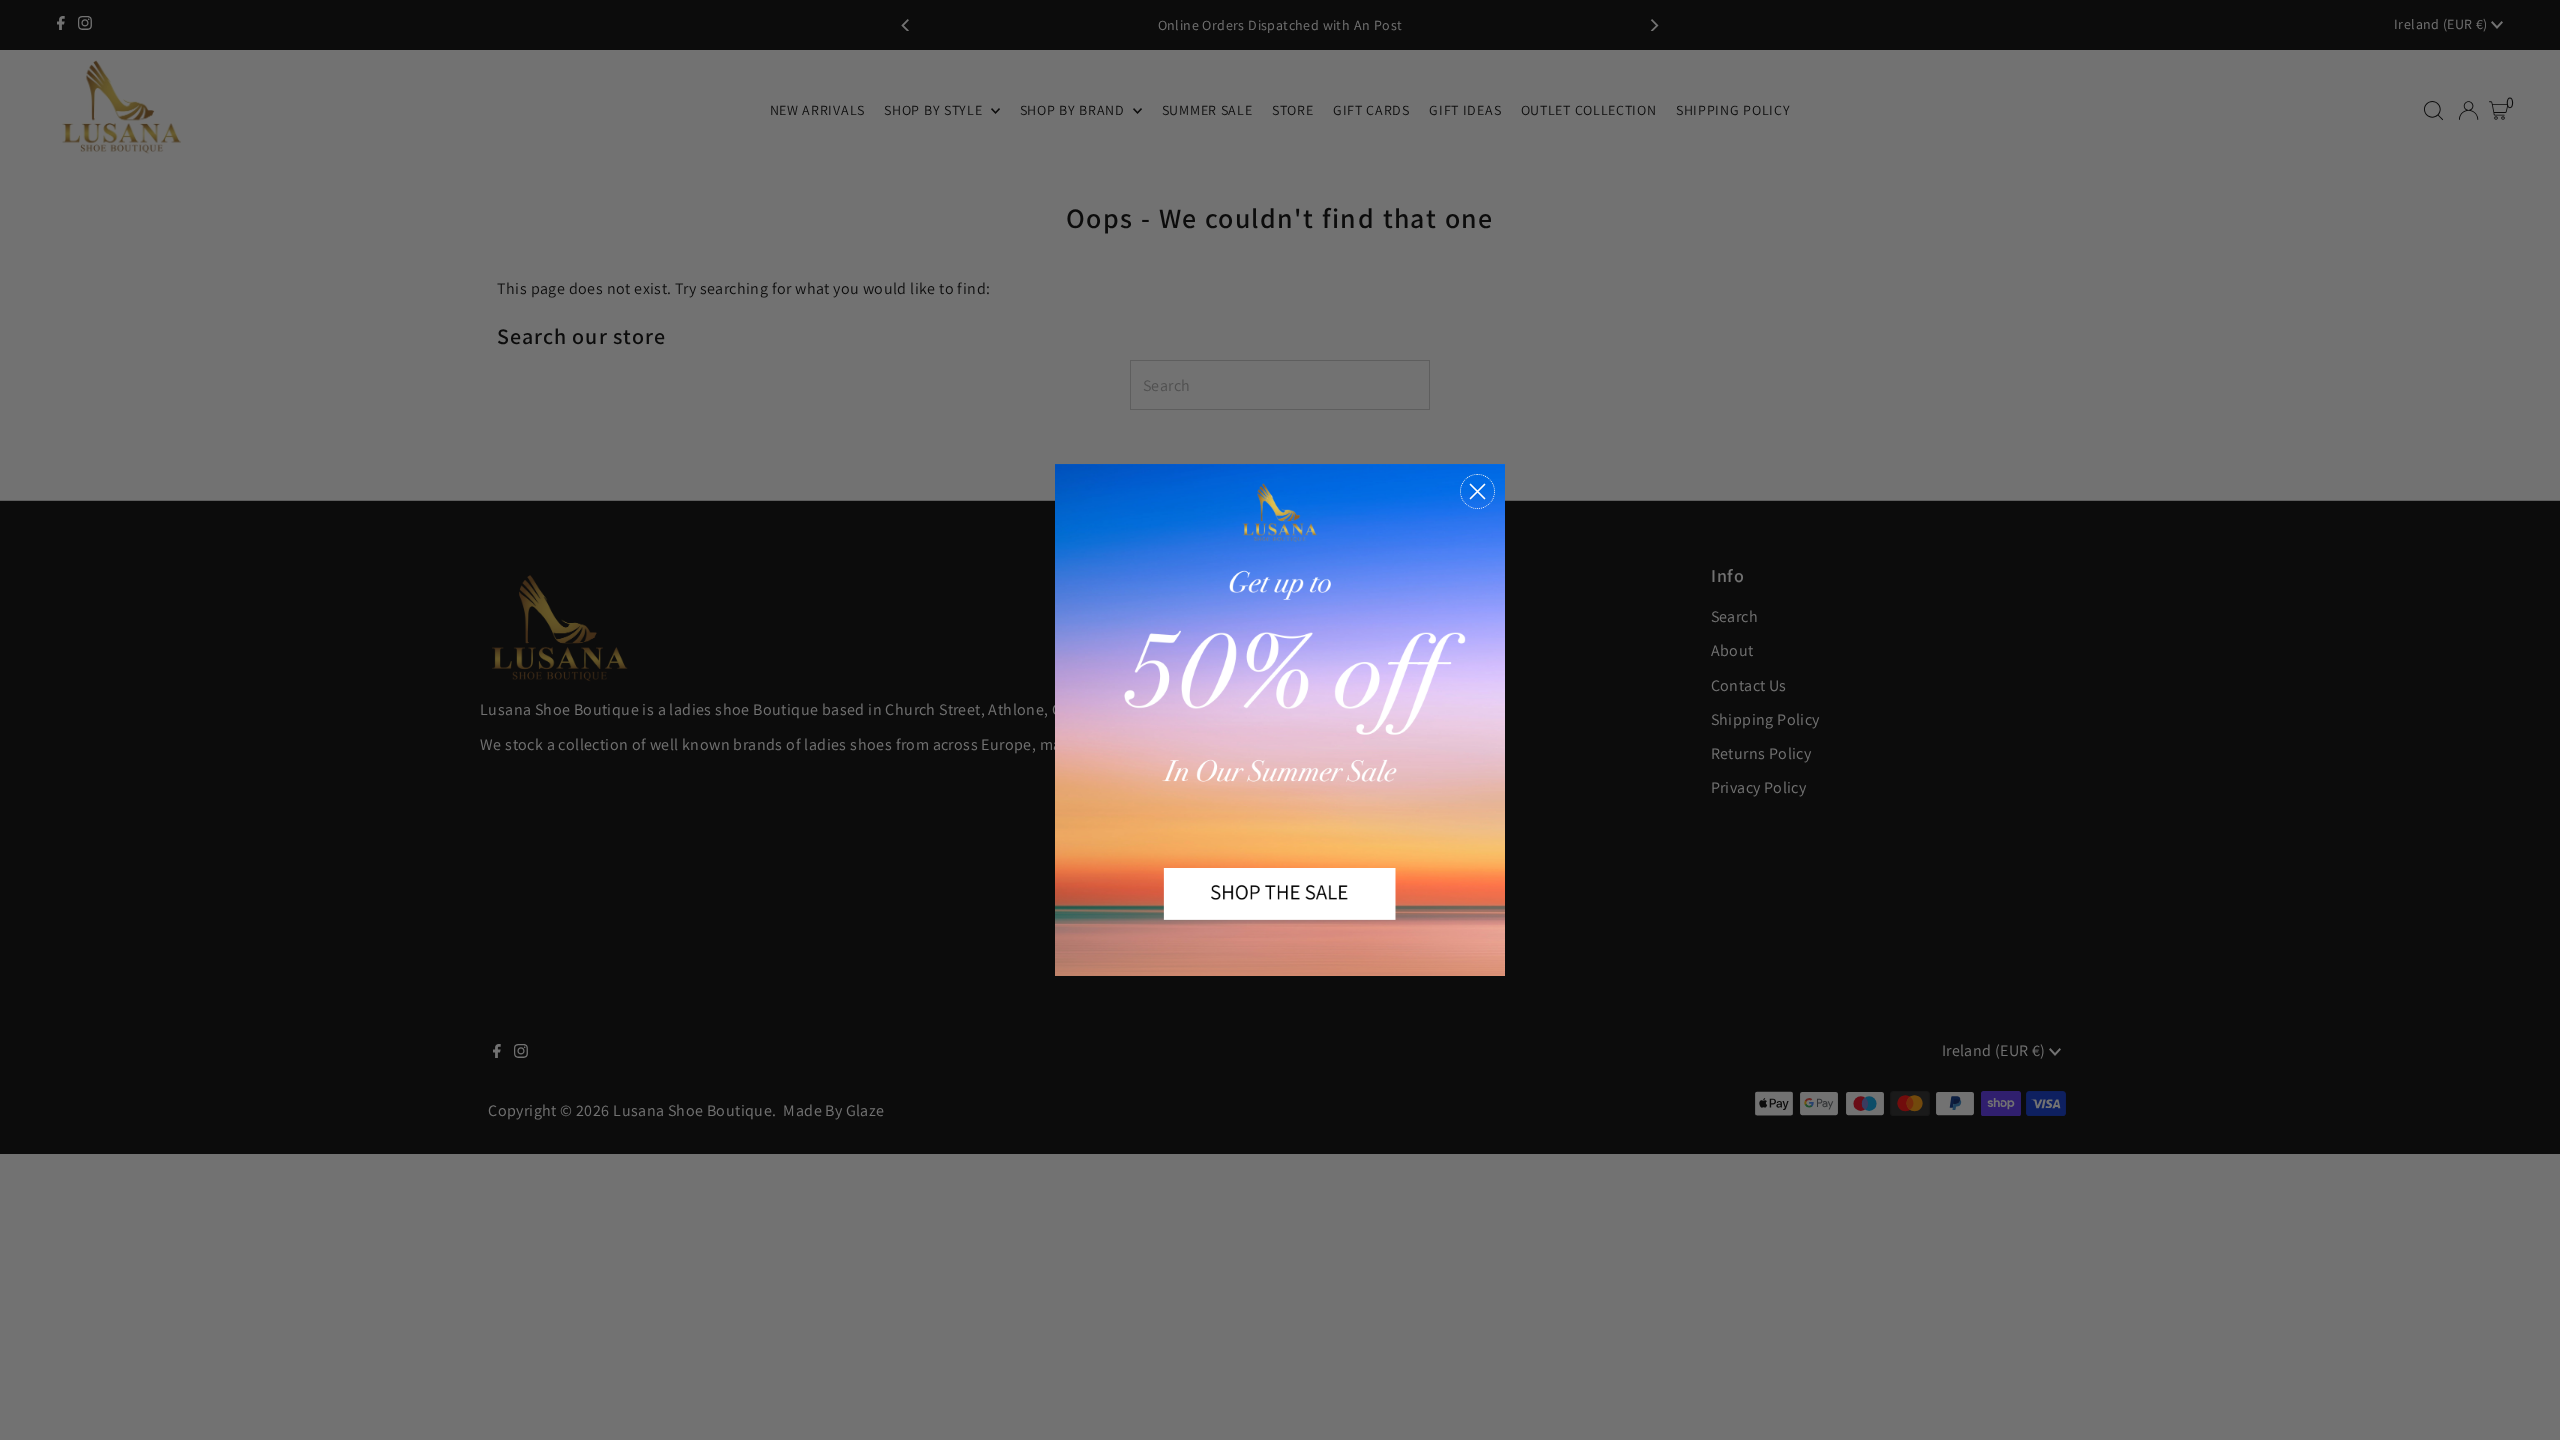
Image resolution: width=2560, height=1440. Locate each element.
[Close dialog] (1477, 491)
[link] (1280, 720)
